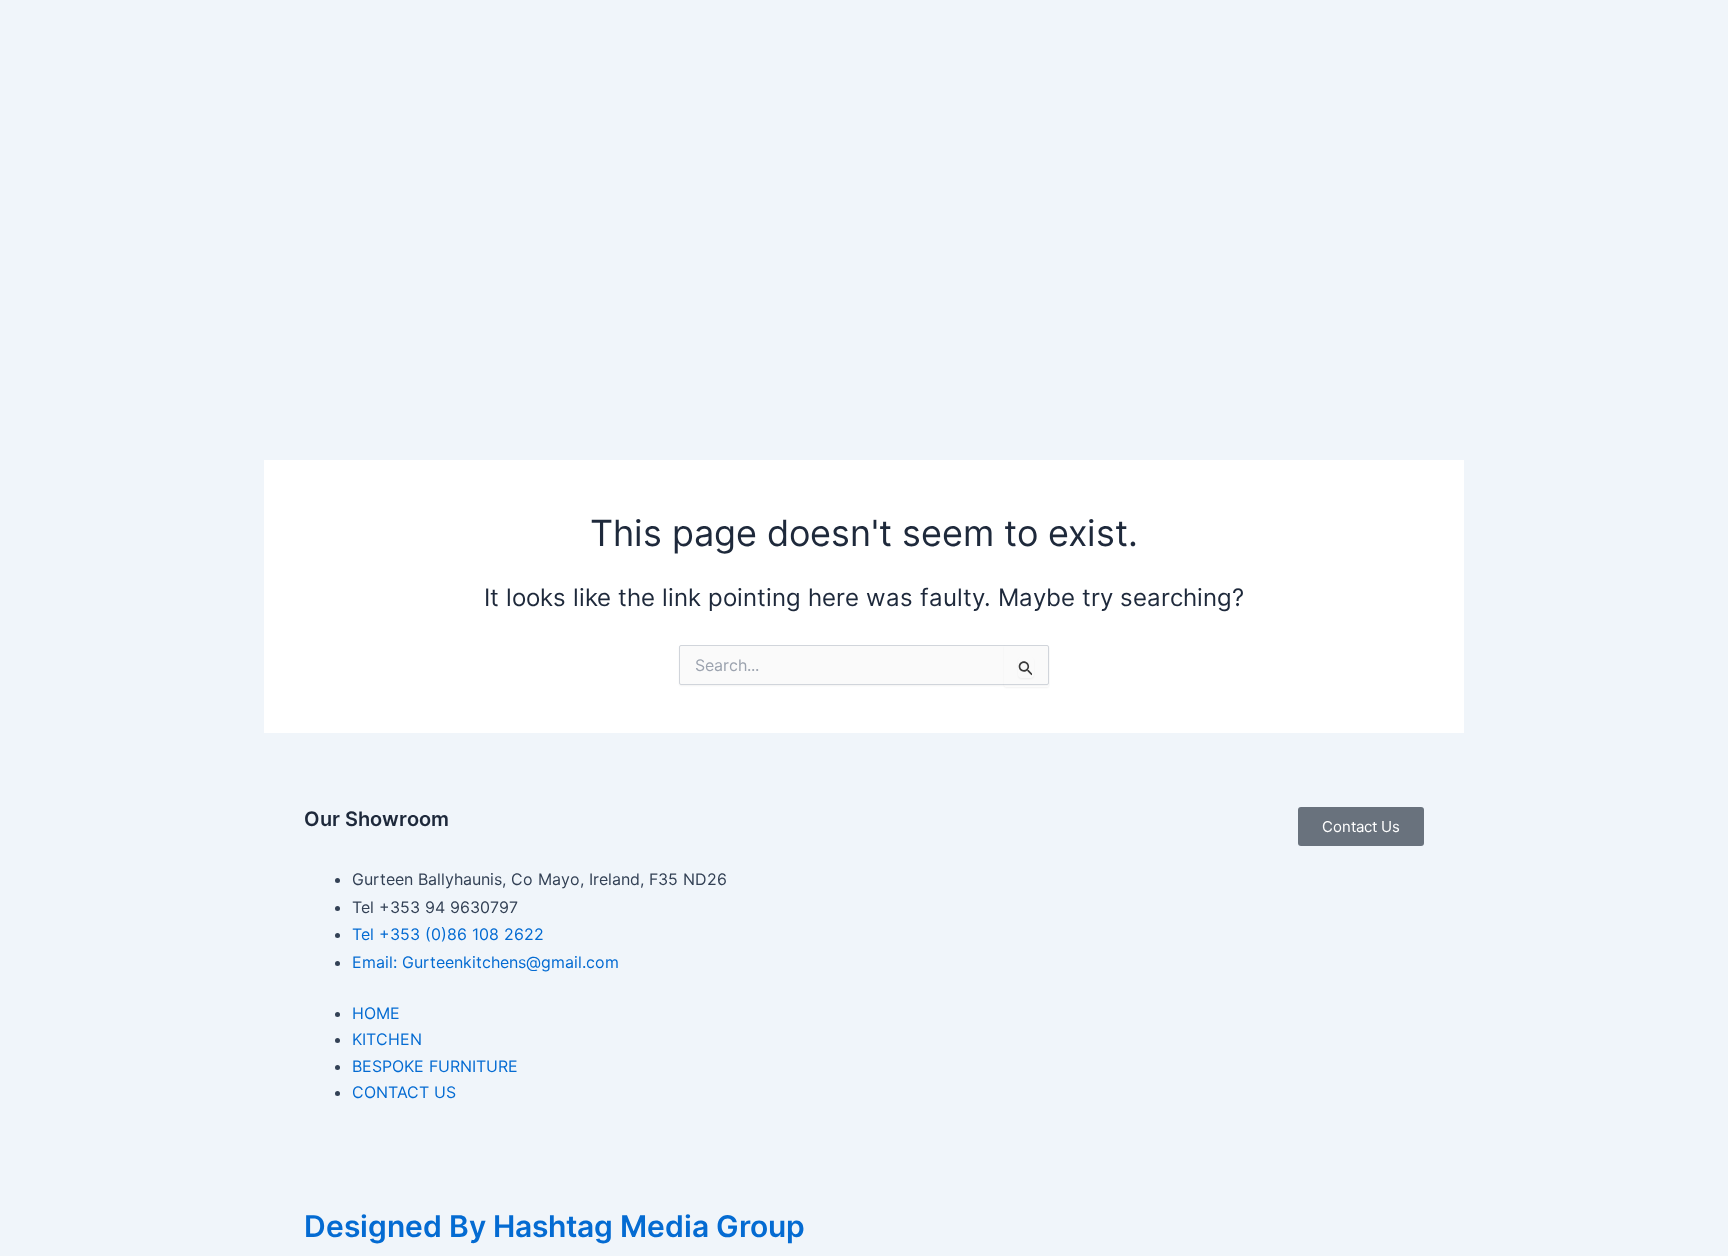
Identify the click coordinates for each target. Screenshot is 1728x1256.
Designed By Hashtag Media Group (554, 1226)
